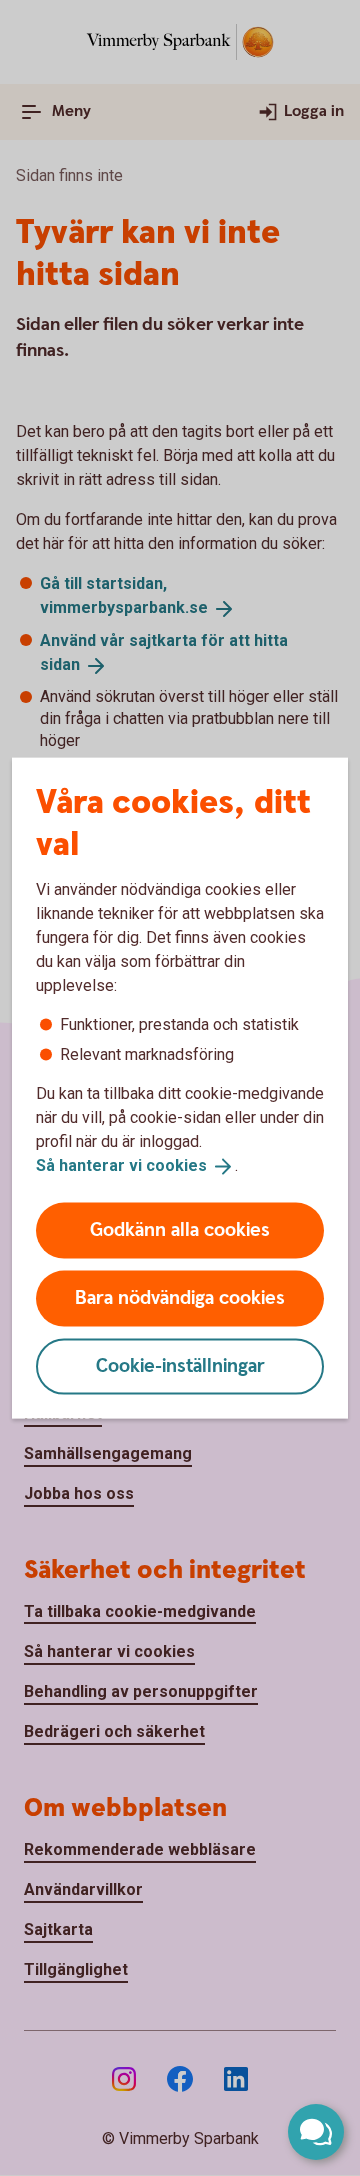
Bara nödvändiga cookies (180, 1297)
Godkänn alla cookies (180, 1229)
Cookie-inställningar (180, 1365)
